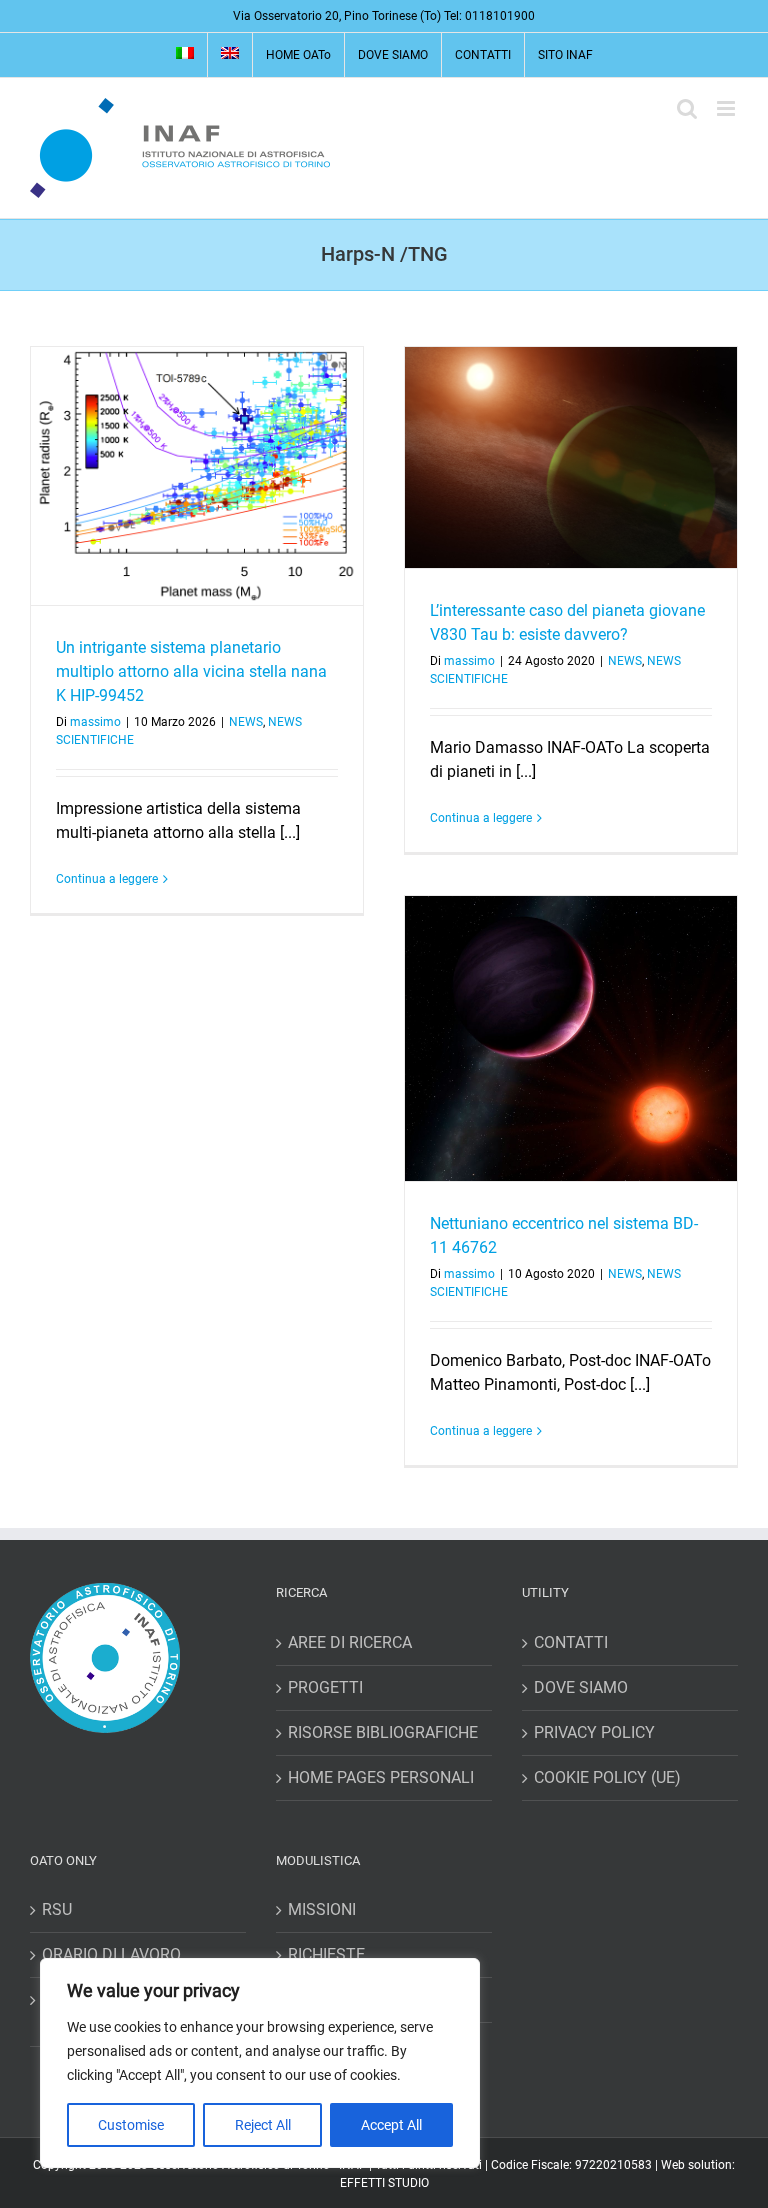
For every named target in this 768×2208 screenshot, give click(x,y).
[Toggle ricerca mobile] (687, 108)
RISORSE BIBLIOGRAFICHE (383, 1732)
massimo (95, 722)
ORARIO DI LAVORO (111, 1954)
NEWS (246, 722)
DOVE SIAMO (581, 1687)
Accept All (391, 2125)
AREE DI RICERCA (350, 1642)
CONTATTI (571, 1642)
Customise (131, 2125)
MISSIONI (322, 1909)
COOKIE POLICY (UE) (607, 1777)
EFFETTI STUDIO (384, 2183)
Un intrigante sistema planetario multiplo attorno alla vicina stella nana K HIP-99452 (191, 671)
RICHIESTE (326, 1954)
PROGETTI (325, 1687)
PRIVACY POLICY (594, 1732)
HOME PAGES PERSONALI (381, 1777)
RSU (57, 1909)
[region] (260, 2063)
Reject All (263, 2125)
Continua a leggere (107, 879)
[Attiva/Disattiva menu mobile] (727, 108)
